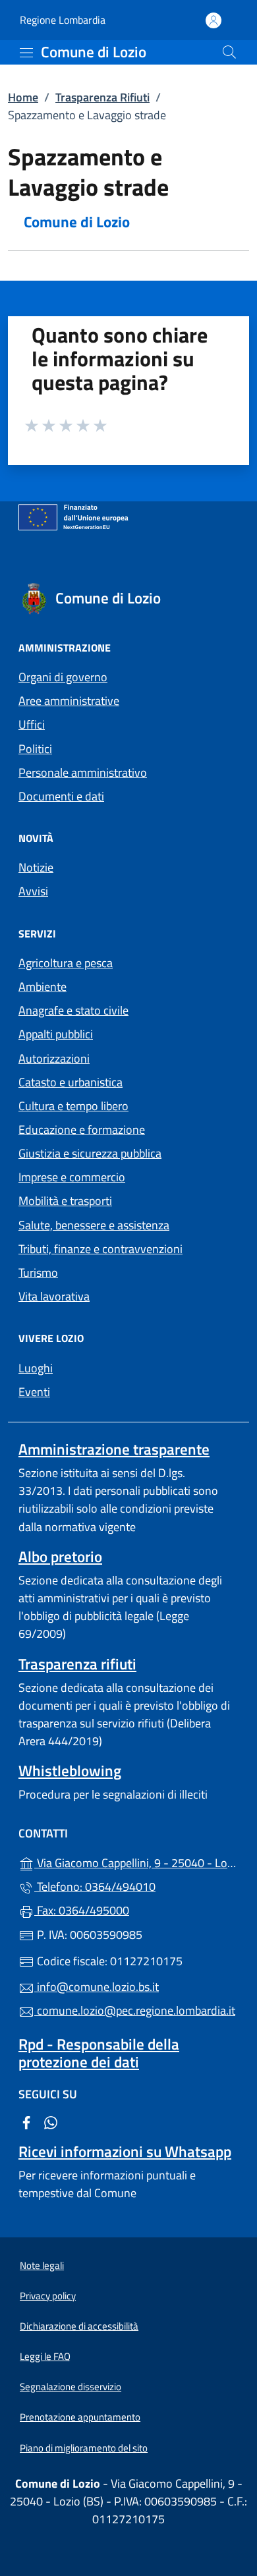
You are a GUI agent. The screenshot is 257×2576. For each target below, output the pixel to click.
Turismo (38, 1273)
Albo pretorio (60, 1556)
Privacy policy (48, 2296)
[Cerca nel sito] (229, 52)
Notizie (36, 867)
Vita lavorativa (54, 1296)
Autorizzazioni (54, 1058)
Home (23, 97)
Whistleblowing (70, 1771)
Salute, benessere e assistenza (94, 1225)
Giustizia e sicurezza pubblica (90, 1153)
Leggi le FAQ (45, 2356)
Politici (35, 749)
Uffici (32, 724)
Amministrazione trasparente (114, 1449)
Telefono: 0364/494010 (95, 1887)
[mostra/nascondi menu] (26, 53)
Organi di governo (63, 677)
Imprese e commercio (72, 1177)
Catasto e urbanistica (71, 1082)
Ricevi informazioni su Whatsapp (125, 2151)
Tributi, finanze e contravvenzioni (100, 1249)
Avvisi (33, 891)
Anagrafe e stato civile (73, 1010)
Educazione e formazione (82, 1130)
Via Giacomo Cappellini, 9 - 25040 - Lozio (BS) (136, 1862)
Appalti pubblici (56, 1034)
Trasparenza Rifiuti (102, 97)
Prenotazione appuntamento (80, 2417)
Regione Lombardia (63, 20)
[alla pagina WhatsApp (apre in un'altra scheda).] (51, 2121)
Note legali (42, 2265)
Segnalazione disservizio (71, 2387)
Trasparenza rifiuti (77, 1664)
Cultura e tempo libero (73, 1106)
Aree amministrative (69, 701)
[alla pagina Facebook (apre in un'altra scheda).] (26, 2121)
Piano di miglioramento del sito (84, 2448)
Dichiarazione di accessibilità (79, 2326)
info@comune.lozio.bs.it (97, 1987)
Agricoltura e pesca (66, 963)
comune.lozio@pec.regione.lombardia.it (135, 2010)
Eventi (34, 1392)
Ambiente (43, 987)
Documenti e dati (61, 796)
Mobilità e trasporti (65, 1201)
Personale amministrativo (83, 772)
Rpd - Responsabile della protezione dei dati (99, 2053)
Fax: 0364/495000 (82, 1910)
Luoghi (36, 1368)
